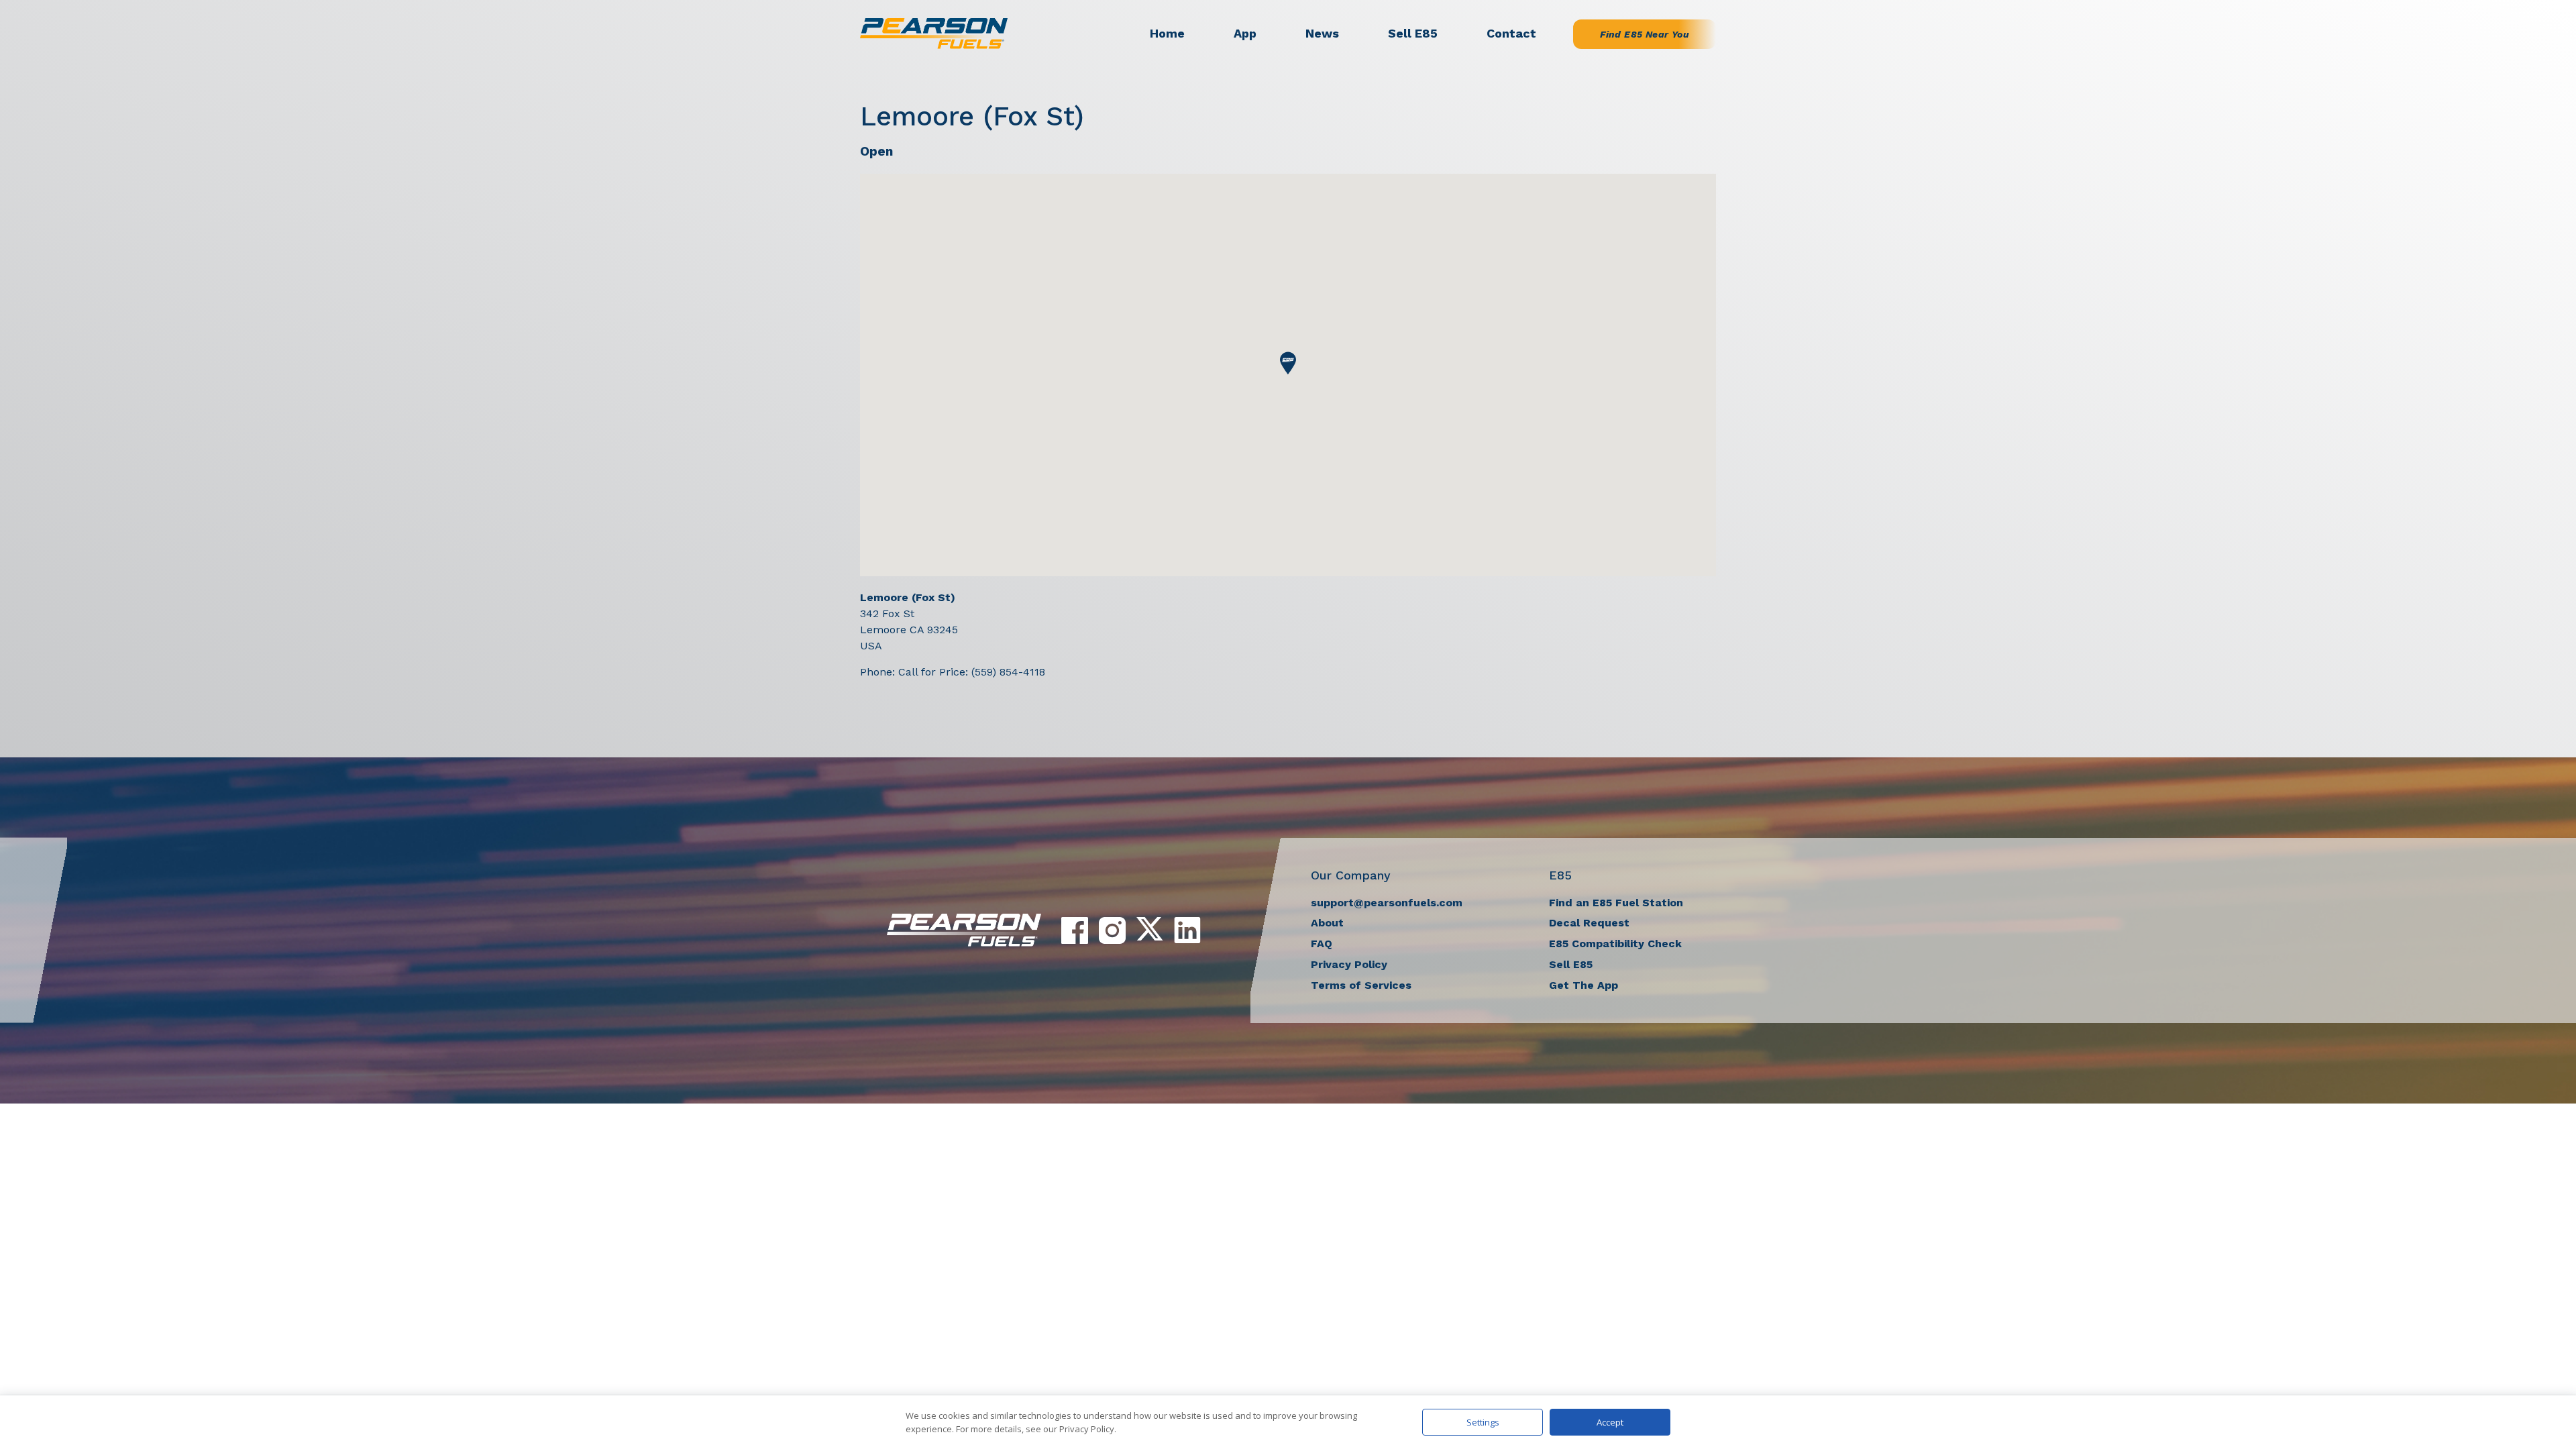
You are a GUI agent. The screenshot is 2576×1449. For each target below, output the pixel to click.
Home (1167, 33)
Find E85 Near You (1645, 34)
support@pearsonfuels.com (1387, 903)
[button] (1288, 363)
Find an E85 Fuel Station (1616, 903)
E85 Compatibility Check (1615, 944)
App (1245, 33)
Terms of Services (1361, 985)
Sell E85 (1413, 33)
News (1322, 33)
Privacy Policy (1349, 964)
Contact (1511, 33)
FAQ (1322, 944)
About (1327, 923)
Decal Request (1589, 923)
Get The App (1584, 985)
